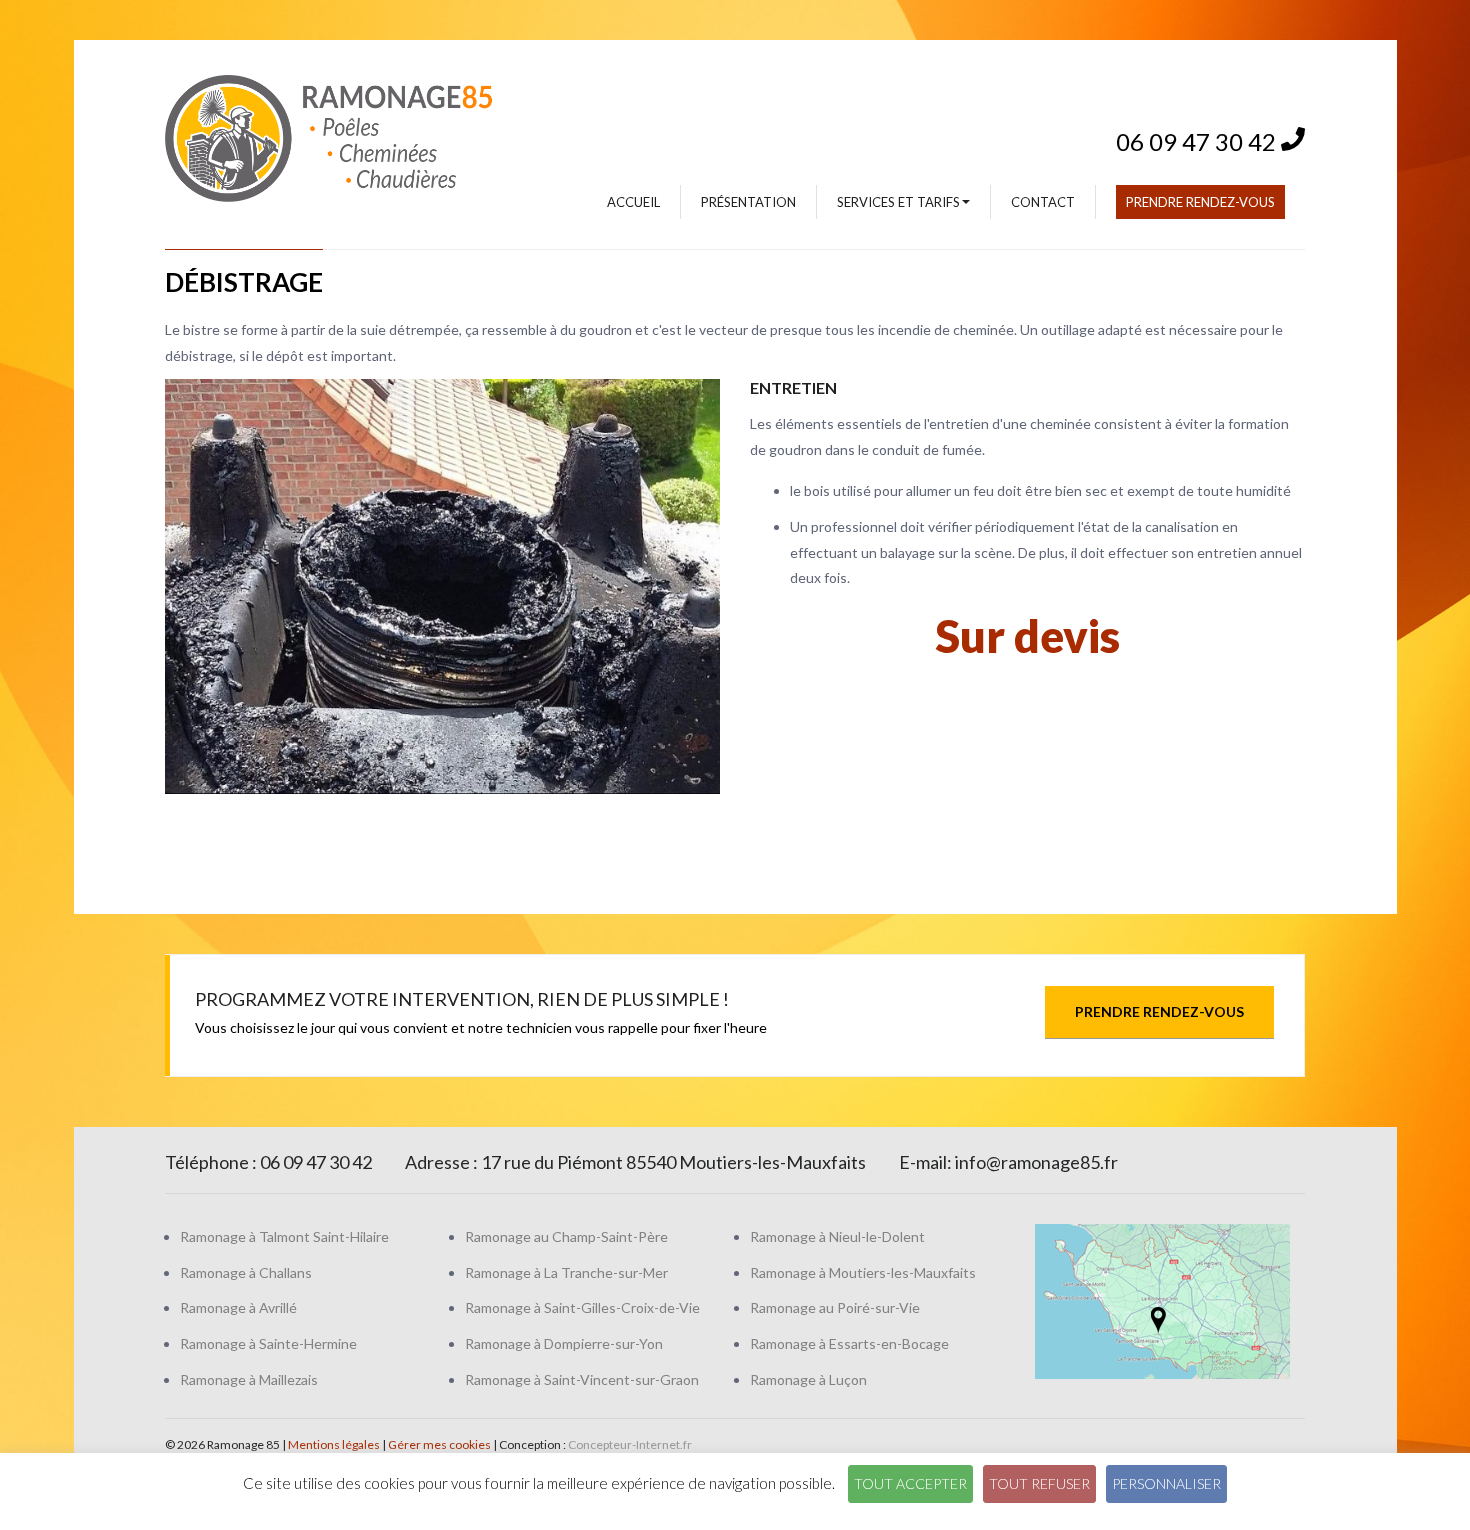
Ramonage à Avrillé (238, 1307)
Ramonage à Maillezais (249, 1379)
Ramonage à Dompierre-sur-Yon (564, 1343)
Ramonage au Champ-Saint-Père (566, 1236)
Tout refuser (1039, 1483)
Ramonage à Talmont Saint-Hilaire (284, 1236)
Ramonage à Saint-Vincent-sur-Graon (582, 1379)
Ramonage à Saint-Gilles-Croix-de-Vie (582, 1307)
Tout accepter (910, 1483)
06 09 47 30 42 (1198, 135)
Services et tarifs (898, 202)
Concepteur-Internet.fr (630, 1444)
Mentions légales (334, 1444)
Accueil (633, 202)
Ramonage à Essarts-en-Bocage (849, 1343)
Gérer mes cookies (439, 1444)
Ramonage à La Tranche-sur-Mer (566, 1272)
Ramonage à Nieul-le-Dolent (837, 1236)
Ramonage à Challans (246, 1272)
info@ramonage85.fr (1036, 1162)
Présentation (748, 202)
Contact (1043, 202)
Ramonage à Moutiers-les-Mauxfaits (863, 1272)
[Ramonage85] (355, 136)
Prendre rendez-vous (1200, 202)
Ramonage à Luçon (808, 1379)
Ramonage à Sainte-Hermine (268, 1343)
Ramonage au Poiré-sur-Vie (835, 1307)
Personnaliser (1166, 1483)
